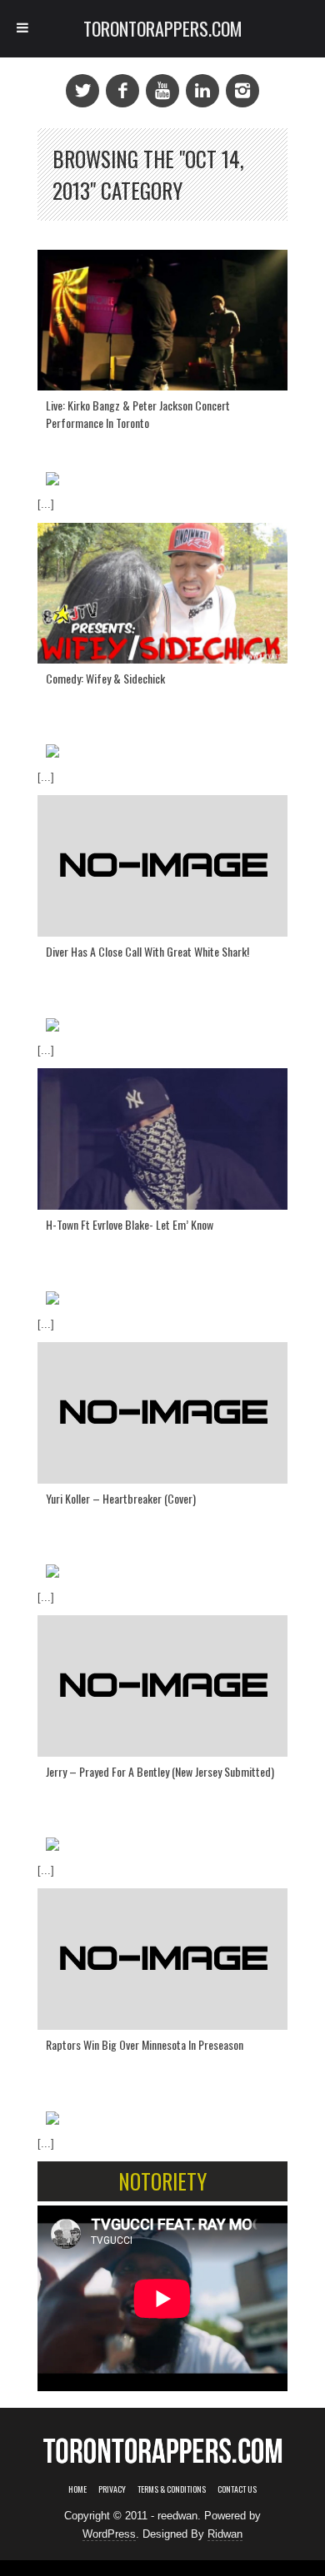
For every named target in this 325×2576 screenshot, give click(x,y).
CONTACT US (237, 2489)
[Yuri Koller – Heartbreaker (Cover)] (162, 1413)
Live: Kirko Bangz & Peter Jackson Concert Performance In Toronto (138, 414)
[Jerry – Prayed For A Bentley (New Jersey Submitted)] (162, 1686)
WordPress (109, 2534)
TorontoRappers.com (163, 28)
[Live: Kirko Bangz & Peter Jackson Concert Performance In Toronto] (162, 320)
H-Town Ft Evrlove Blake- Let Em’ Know (130, 1224)
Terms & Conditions (172, 2489)
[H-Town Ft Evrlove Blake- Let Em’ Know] (162, 1139)
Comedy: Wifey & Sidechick (105, 678)
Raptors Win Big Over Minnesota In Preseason (145, 2044)
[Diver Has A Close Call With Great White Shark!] (162, 866)
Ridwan (225, 2534)
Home (77, 2489)
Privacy (112, 2489)
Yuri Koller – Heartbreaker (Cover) (121, 1498)
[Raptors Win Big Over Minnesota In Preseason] (162, 1959)
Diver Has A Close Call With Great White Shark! (147, 951)
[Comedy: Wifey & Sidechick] (162, 593)
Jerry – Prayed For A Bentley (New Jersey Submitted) (160, 1771)
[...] (46, 504)
